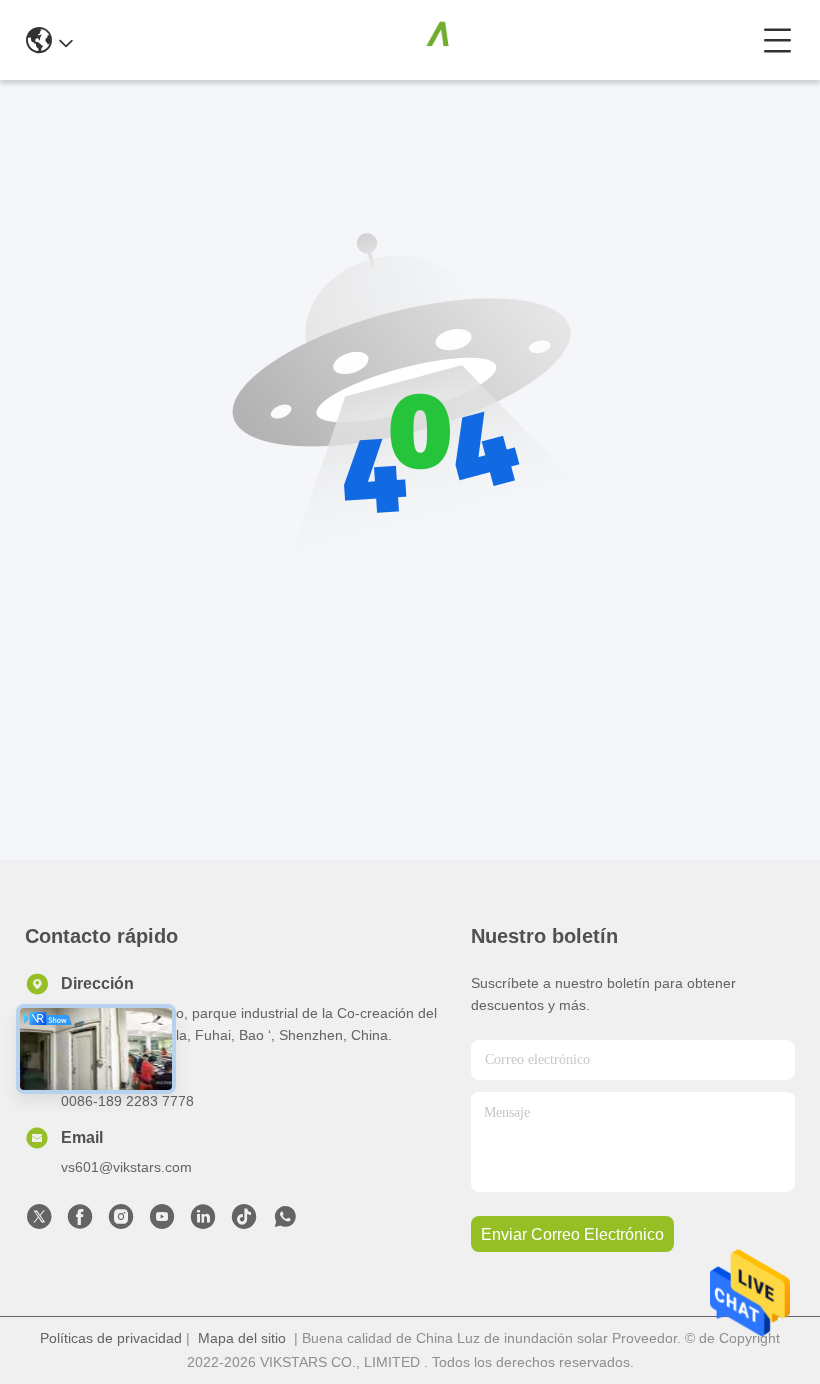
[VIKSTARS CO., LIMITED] (417, 40)
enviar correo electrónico (572, 1234)
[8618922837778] (285, 1222)
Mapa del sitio (242, 1338)
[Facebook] (80, 1222)
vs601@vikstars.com (126, 1167)
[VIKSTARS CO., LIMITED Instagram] (121, 1222)
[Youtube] (162, 1222)
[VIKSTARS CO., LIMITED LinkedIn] (203, 1222)
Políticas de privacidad (111, 1338)
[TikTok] (244, 1222)
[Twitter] (39, 1222)
